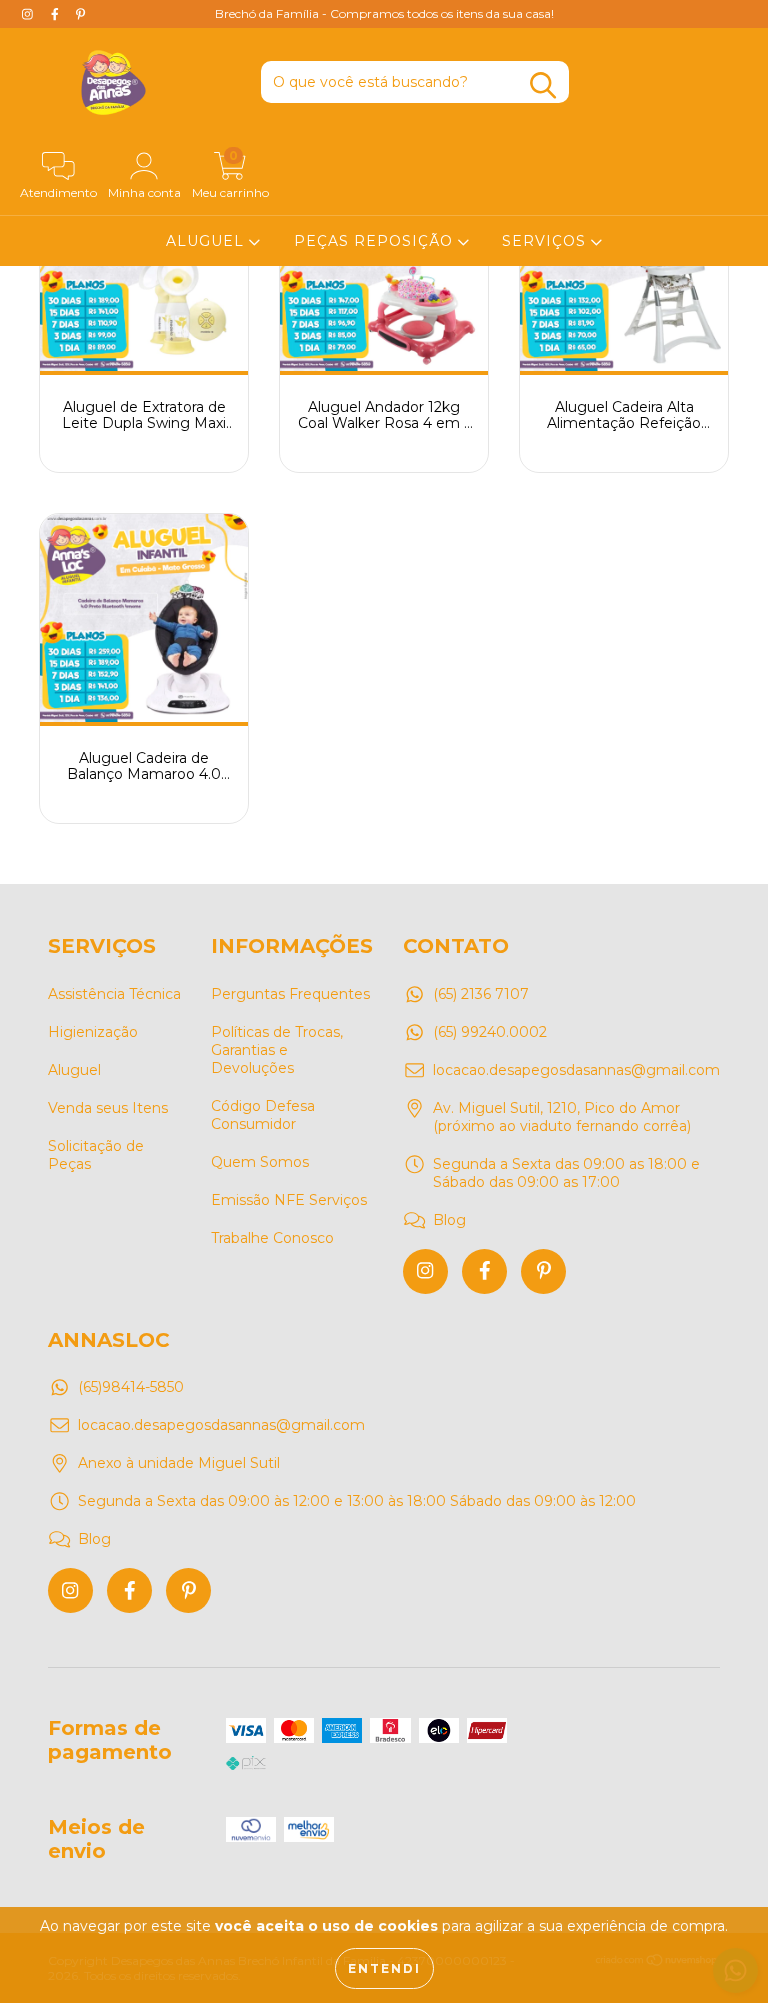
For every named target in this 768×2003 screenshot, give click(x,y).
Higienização (93, 1032)
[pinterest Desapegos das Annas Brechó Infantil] (543, 1271)
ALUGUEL (207, 241)
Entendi (384, 1968)
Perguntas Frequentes (290, 994)
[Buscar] (543, 85)
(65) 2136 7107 (481, 994)
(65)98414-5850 (131, 1387)
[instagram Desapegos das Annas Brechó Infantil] (425, 1271)
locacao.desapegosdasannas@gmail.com (576, 1070)
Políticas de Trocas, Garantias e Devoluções (277, 1050)
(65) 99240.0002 (490, 1032)
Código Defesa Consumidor (263, 1115)
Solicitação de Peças (96, 1155)
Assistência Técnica (114, 994)
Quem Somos (260, 1162)
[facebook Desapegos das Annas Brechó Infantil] (484, 1271)
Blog (449, 1220)
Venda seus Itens (108, 1108)
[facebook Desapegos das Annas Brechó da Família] (57, 14)
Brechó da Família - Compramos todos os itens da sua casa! (384, 13)
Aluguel (74, 1070)
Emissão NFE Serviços (289, 1200)
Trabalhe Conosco (272, 1238)
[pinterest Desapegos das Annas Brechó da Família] (80, 14)
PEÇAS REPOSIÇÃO (376, 241)
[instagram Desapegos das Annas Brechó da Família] (29, 14)
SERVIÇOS (546, 241)
